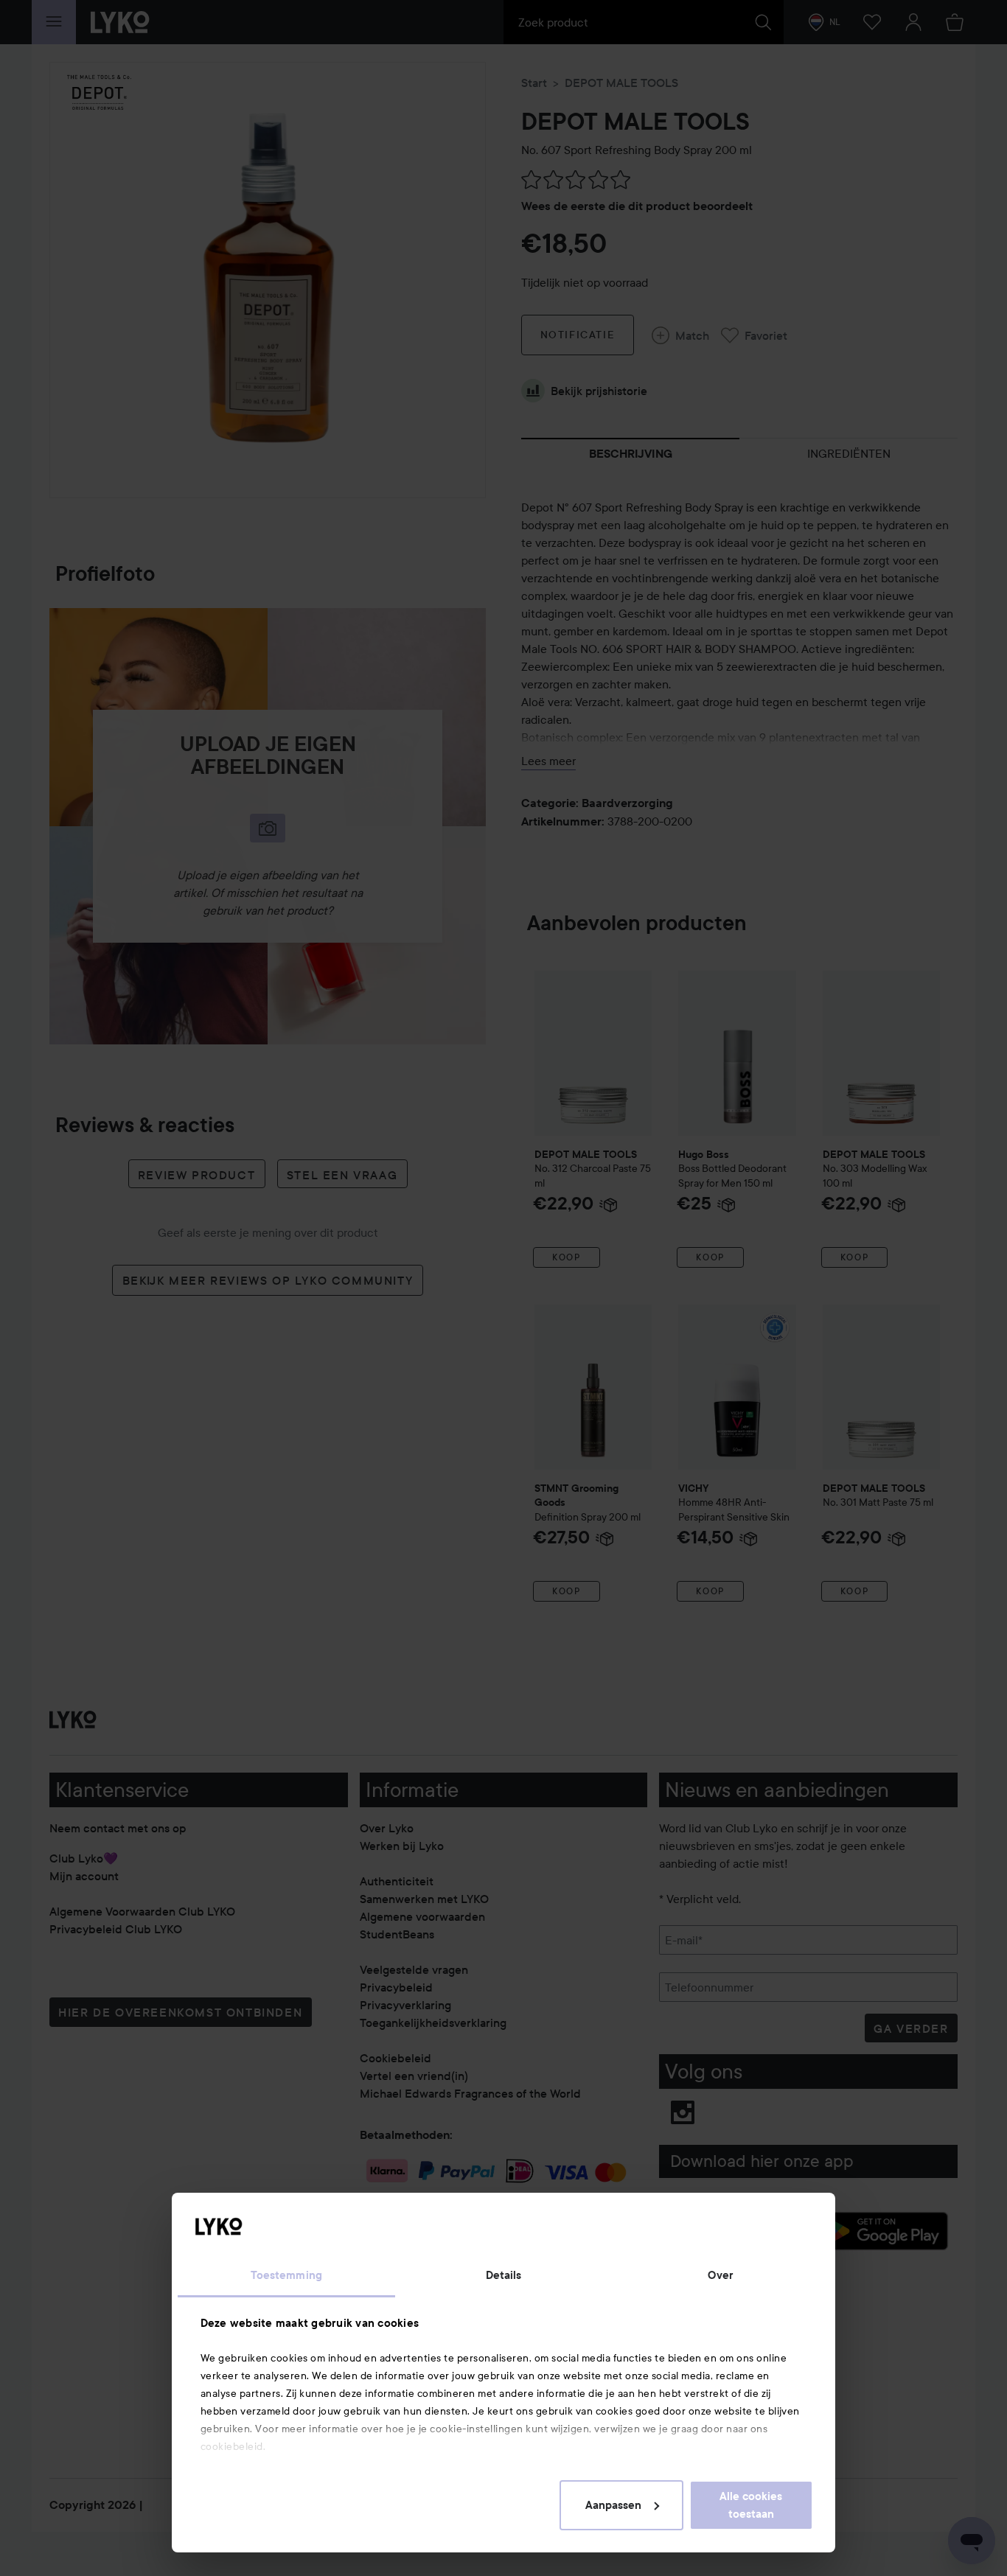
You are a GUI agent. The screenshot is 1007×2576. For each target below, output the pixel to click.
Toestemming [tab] (286, 2275)
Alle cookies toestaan (751, 2505)
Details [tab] (504, 2275)
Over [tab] (720, 2275)
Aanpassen (613, 2505)
